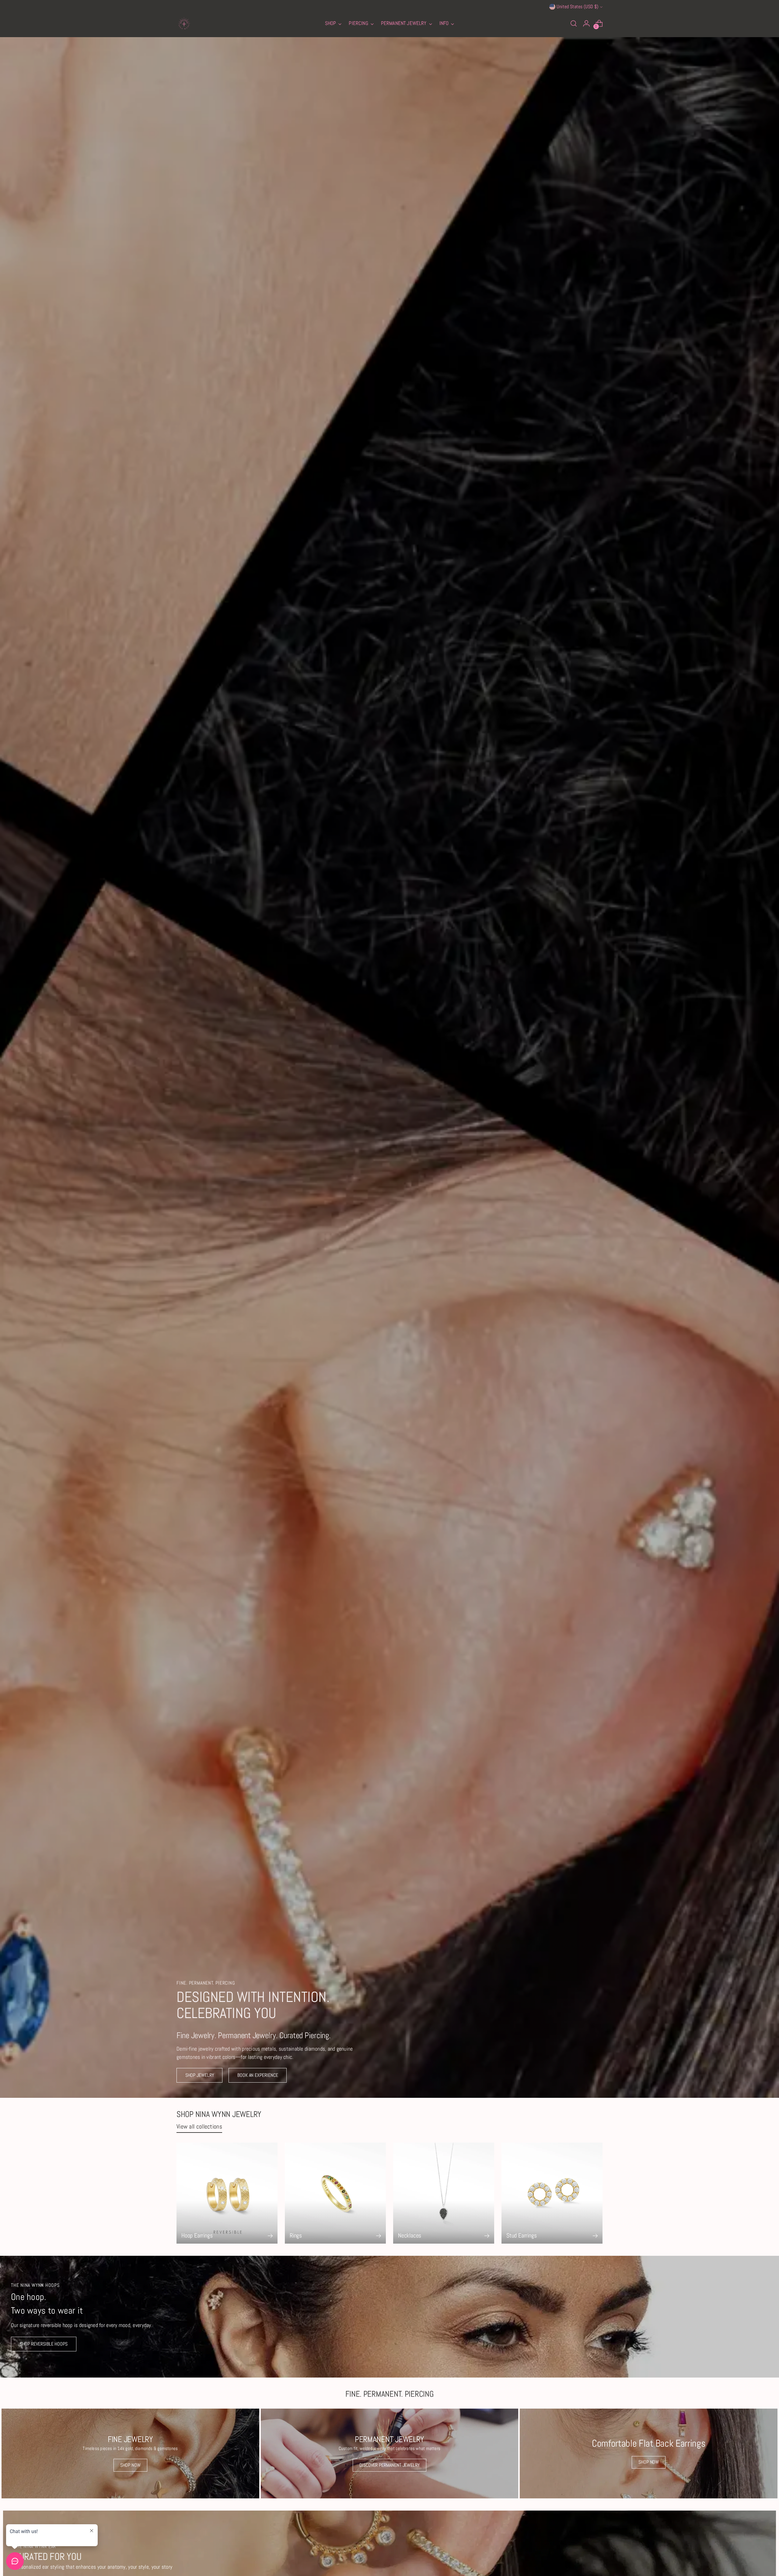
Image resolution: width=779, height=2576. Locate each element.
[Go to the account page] (586, 23)
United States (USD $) (577, 7)
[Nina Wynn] (184, 23)
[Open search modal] (574, 23)
